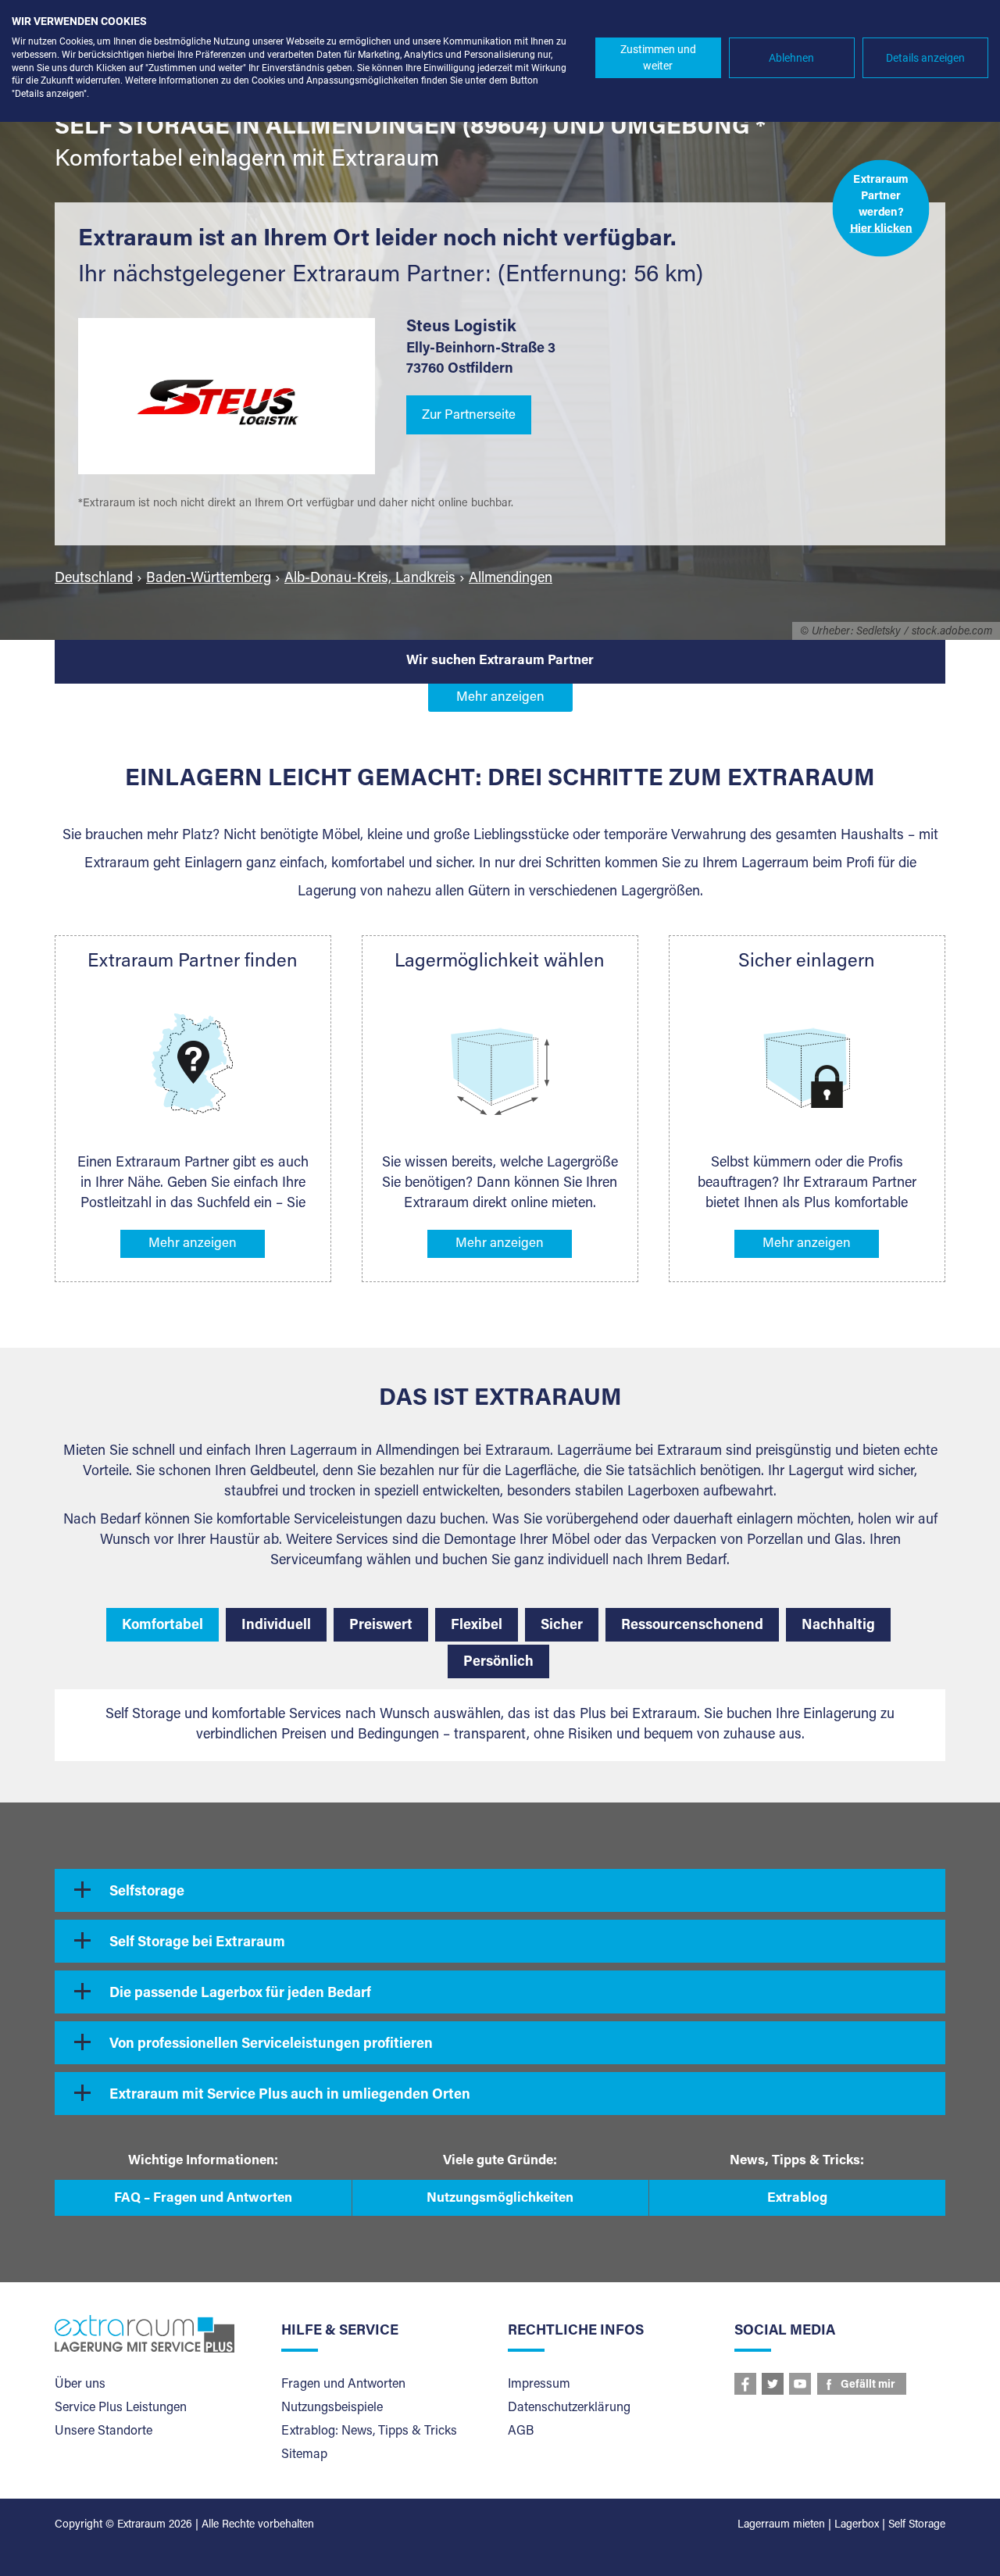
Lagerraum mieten (781, 2525)
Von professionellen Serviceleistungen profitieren (271, 2045)
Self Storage (917, 2525)
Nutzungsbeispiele (332, 2408)
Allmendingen (511, 579)
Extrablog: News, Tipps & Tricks (369, 2431)
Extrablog (797, 2199)
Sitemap (304, 2455)
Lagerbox (857, 2525)
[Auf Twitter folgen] (773, 2384)
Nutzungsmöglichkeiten (500, 2199)
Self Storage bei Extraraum (197, 1943)
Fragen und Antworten (343, 2385)
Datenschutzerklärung (569, 2408)
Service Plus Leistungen (121, 2408)
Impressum (539, 2385)
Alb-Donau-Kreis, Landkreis (370, 579)
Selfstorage (147, 1892)
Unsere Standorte (104, 2431)
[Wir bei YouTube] (800, 2384)
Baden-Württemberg (209, 579)
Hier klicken (881, 229)
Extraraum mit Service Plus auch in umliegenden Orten (290, 2095)
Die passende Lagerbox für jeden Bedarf (240, 1994)
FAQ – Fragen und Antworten (203, 2199)
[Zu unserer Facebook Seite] (745, 2384)
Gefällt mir (868, 2385)
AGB (521, 2431)
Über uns (80, 2385)
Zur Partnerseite (469, 416)
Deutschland (94, 579)
